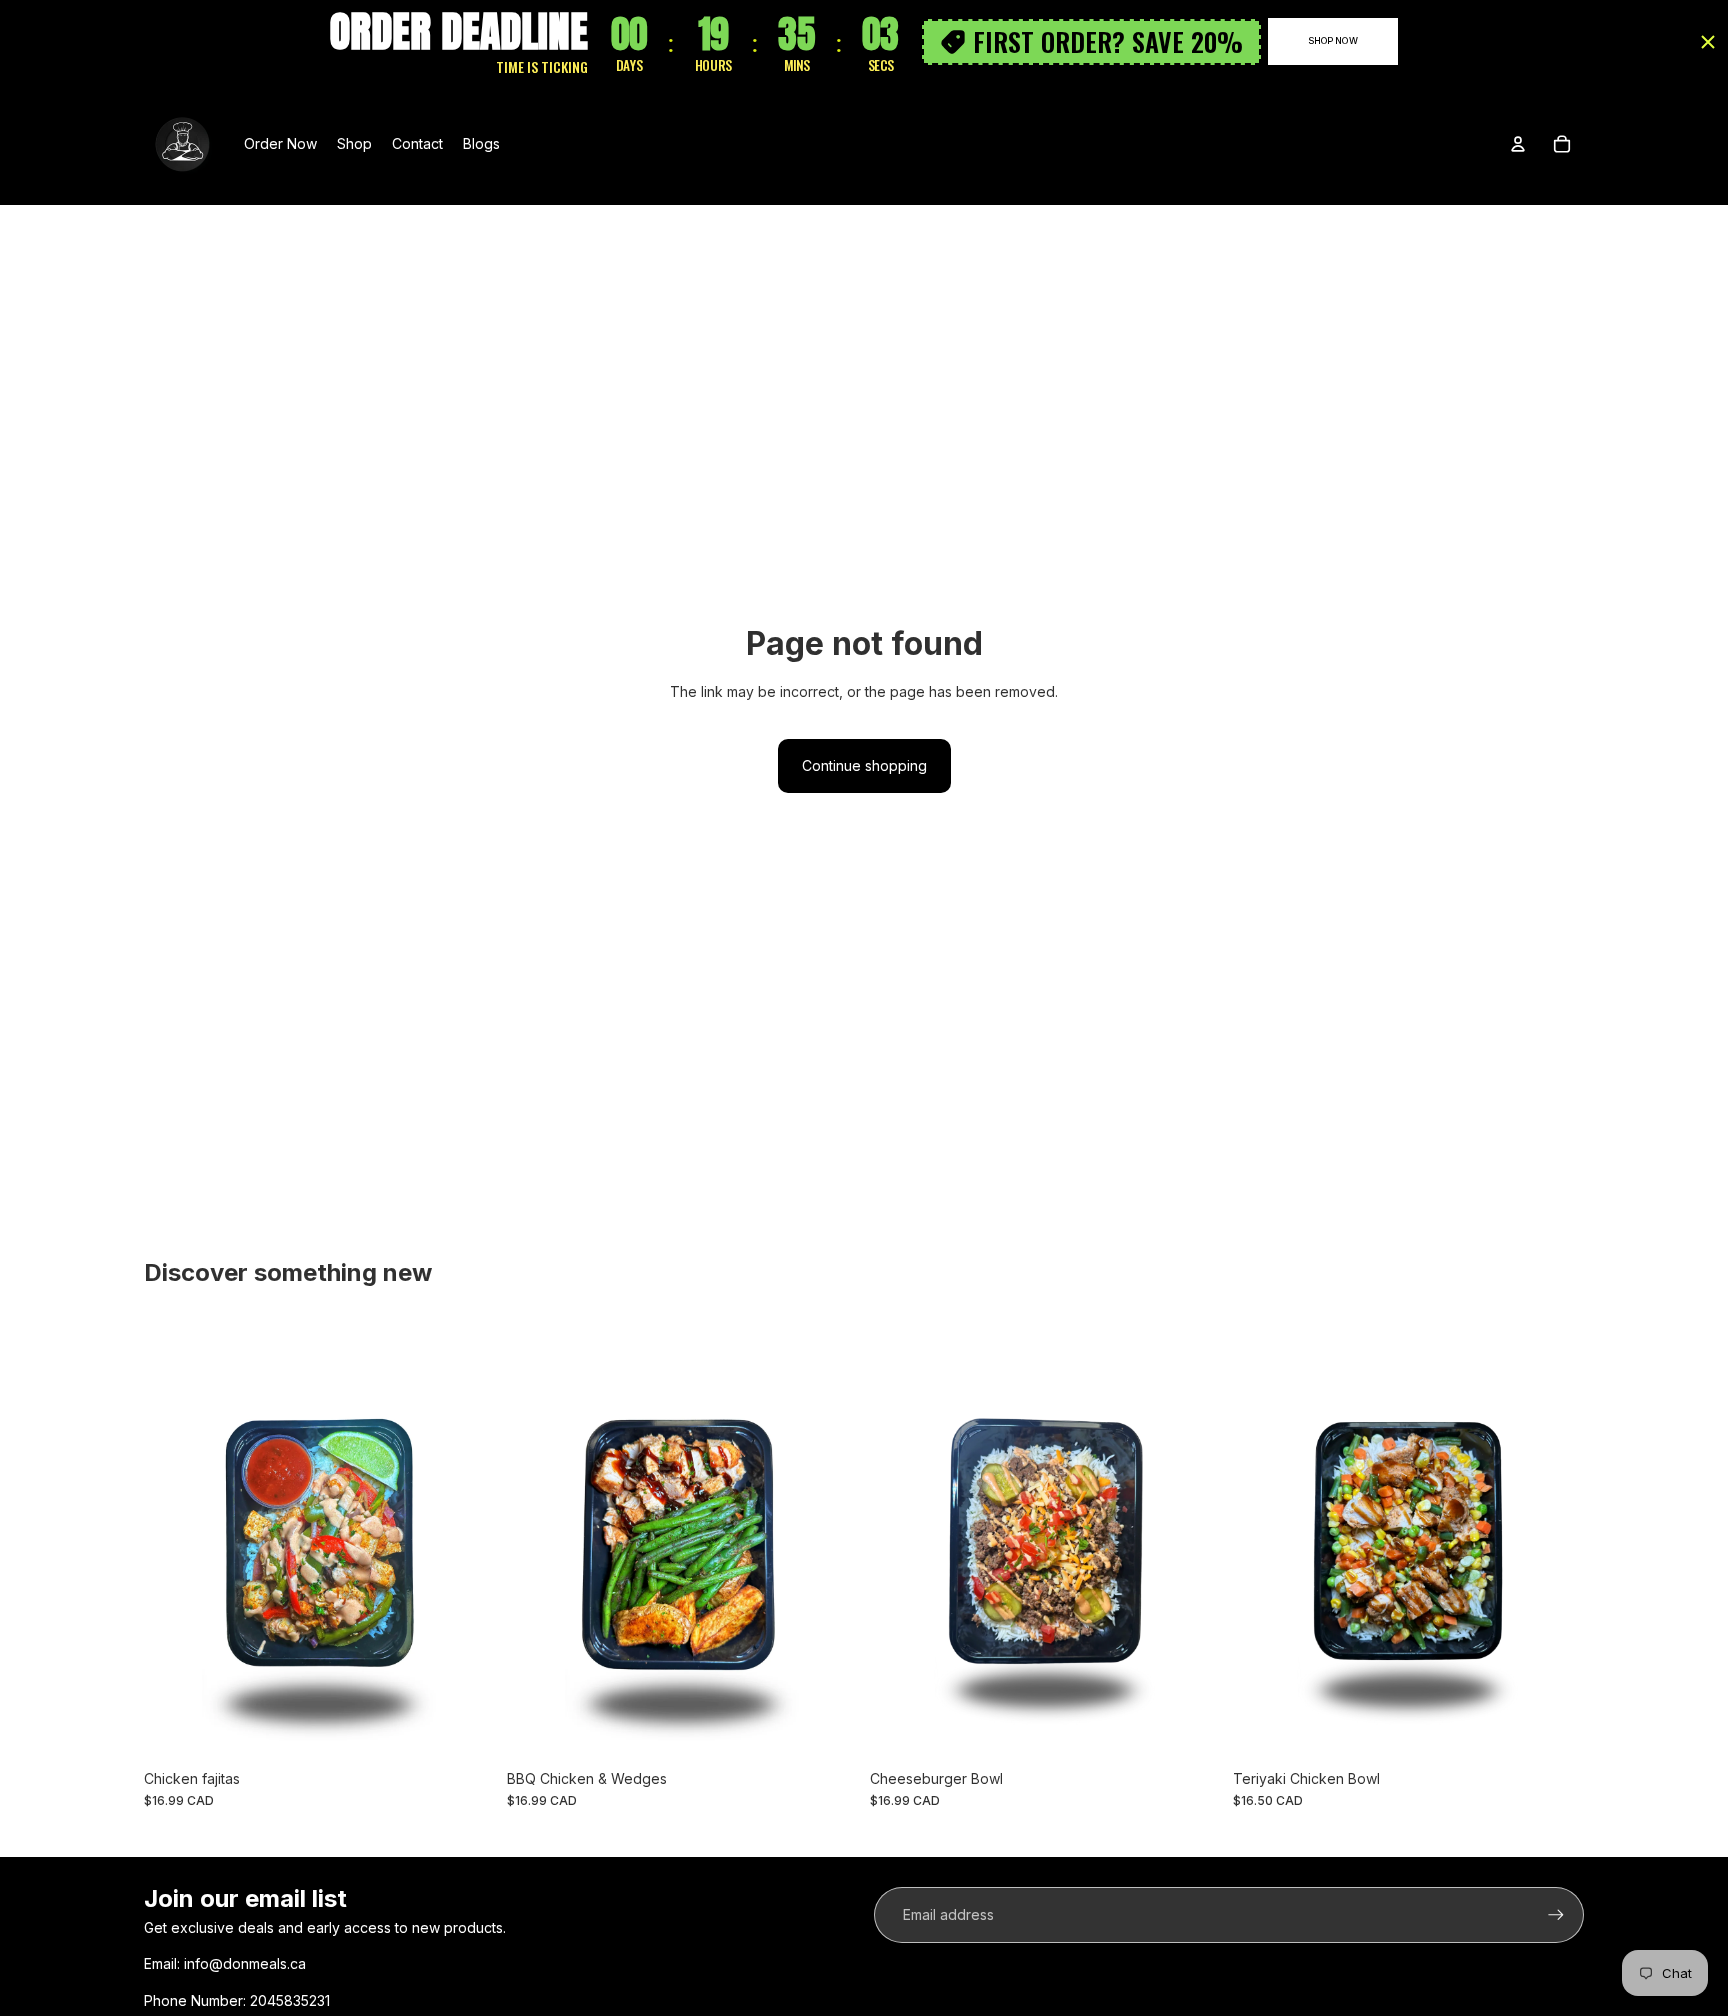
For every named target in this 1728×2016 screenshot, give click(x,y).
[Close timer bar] (1708, 42)
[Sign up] (1556, 1915)
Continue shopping (864, 765)
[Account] (1518, 144)
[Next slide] (1191, 1541)
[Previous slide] (900, 1541)
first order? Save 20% (1108, 41)
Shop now (1333, 40)
